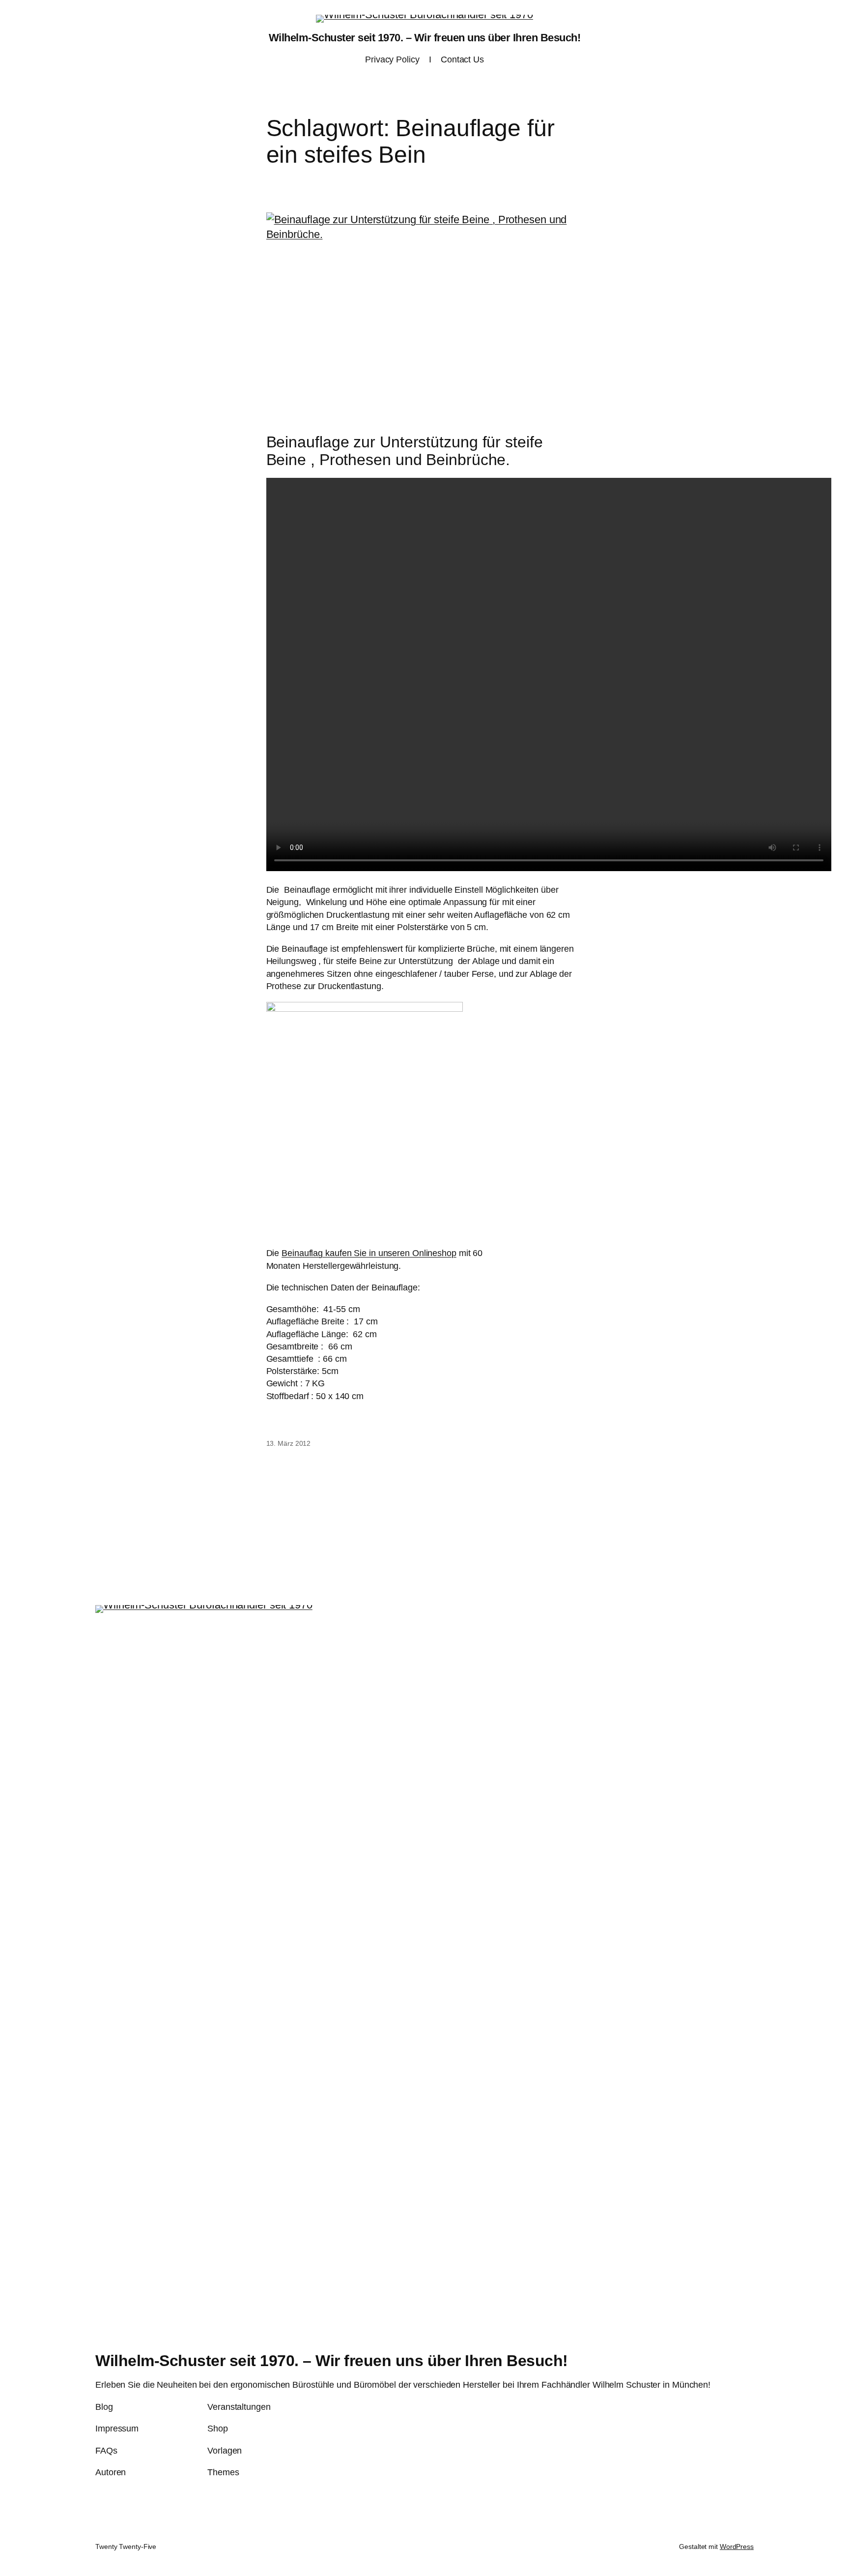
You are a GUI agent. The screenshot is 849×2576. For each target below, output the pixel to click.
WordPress (737, 2547)
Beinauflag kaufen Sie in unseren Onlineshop (369, 1253)
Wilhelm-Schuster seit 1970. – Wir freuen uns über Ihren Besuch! (425, 38)
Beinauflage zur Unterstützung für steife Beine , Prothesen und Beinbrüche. (405, 451)
